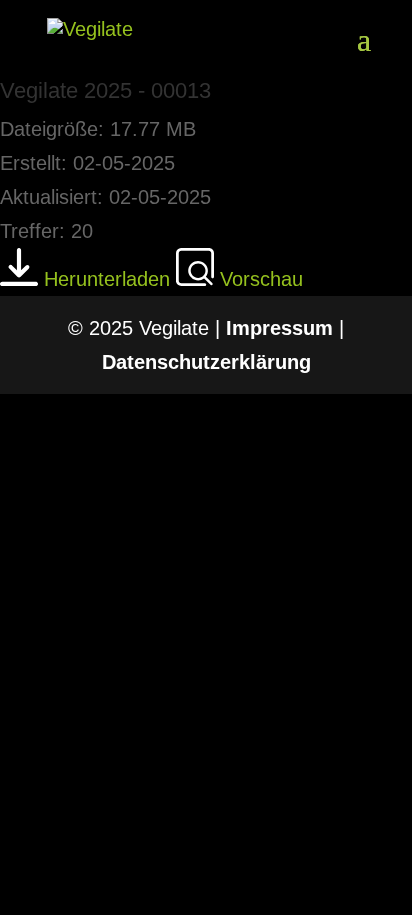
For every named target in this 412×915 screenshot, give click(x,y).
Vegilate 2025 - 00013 (105, 90)
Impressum (279, 328)
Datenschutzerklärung (206, 362)
